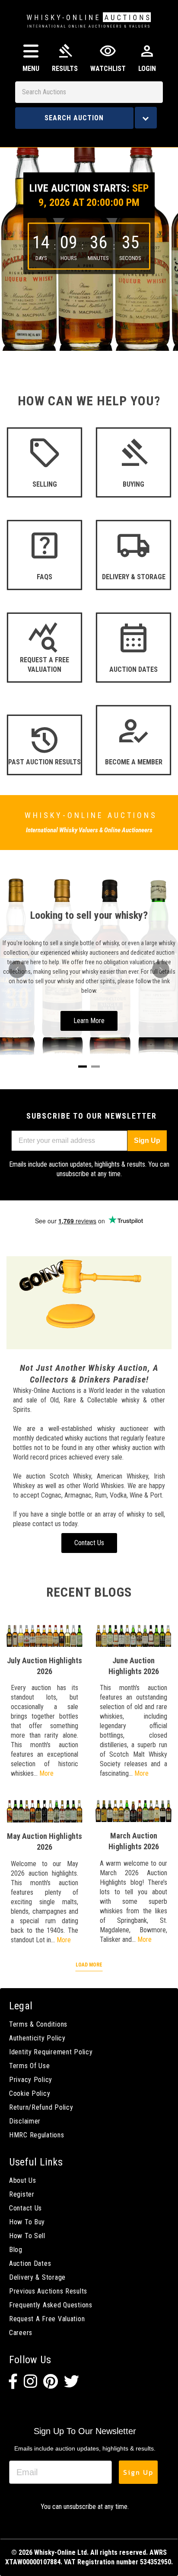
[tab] (83, 1067)
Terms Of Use (30, 2066)
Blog (16, 2250)
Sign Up (147, 1140)
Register (22, 2194)
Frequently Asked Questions (51, 2305)
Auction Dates (30, 2263)
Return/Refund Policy (41, 2107)
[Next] (161, 969)
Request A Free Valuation (47, 2319)
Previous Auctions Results (48, 2291)
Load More (89, 1965)
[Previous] (17, 969)
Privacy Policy (31, 2080)
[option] (89, 243)
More (46, 1773)
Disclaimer (25, 2121)
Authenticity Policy (37, 2038)
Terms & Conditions (38, 2024)
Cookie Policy (30, 2093)
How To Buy (27, 2222)
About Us (23, 2180)
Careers (21, 2333)
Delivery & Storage (37, 2277)
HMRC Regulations (37, 2135)
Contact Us (25, 2208)
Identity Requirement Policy (51, 2052)
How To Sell (27, 2236)
